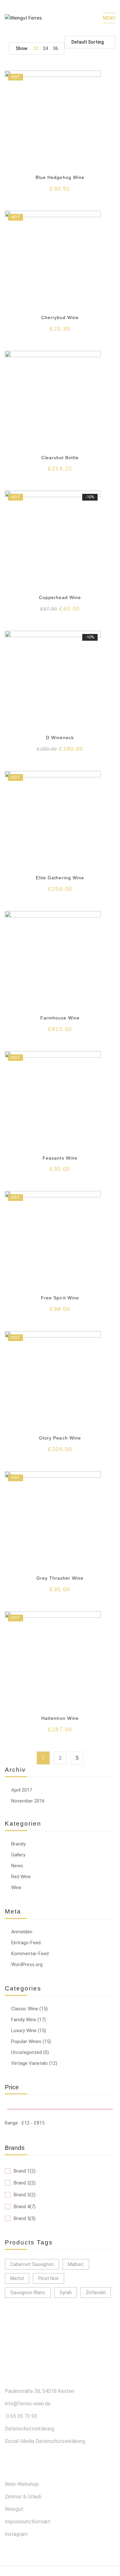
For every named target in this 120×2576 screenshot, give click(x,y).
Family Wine (24, 2020)
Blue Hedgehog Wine (60, 177)
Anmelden (22, 1932)
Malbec (76, 2264)
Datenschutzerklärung (30, 2429)
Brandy (18, 1844)
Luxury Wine (24, 2031)
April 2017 (22, 1790)
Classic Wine (25, 2009)
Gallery (18, 1855)
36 (55, 48)
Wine (16, 1888)
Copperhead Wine (60, 597)
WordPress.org (27, 1964)
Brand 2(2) (25, 2183)
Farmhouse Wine (60, 1018)
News (17, 1866)
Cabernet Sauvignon (32, 2264)
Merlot (17, 2278)
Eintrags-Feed (26, 1943)
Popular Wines (26, 2041)
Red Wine (21, 1877)
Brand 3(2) (25, 2195)
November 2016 (28, 1801)
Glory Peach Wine (60, 1438)
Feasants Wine (60, 1158)
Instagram (16, 2534)
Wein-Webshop (22, 2484)
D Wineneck (60, 738)
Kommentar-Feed (30, 1954)
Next (77, 1758)
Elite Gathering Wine (60, 878)
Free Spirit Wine (60, 1298)
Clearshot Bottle (60, 458)
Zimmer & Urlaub (23, 2497)
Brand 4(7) (25, 2207)
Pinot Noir (48, 2278)
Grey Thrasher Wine (60, 1578)
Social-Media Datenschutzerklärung (45, 2441)
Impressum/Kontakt (28, 2522)
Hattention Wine (60, 1718)
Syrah (66, 2293)
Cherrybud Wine (60, 317)
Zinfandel (96, 2293)
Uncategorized (27, 2052)
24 (45, 48)
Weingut (14, 2509)
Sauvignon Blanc (28, 2293)
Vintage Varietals (29, 2063)
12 (36, 48)
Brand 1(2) (25, 2171)
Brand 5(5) (25, 2218)
